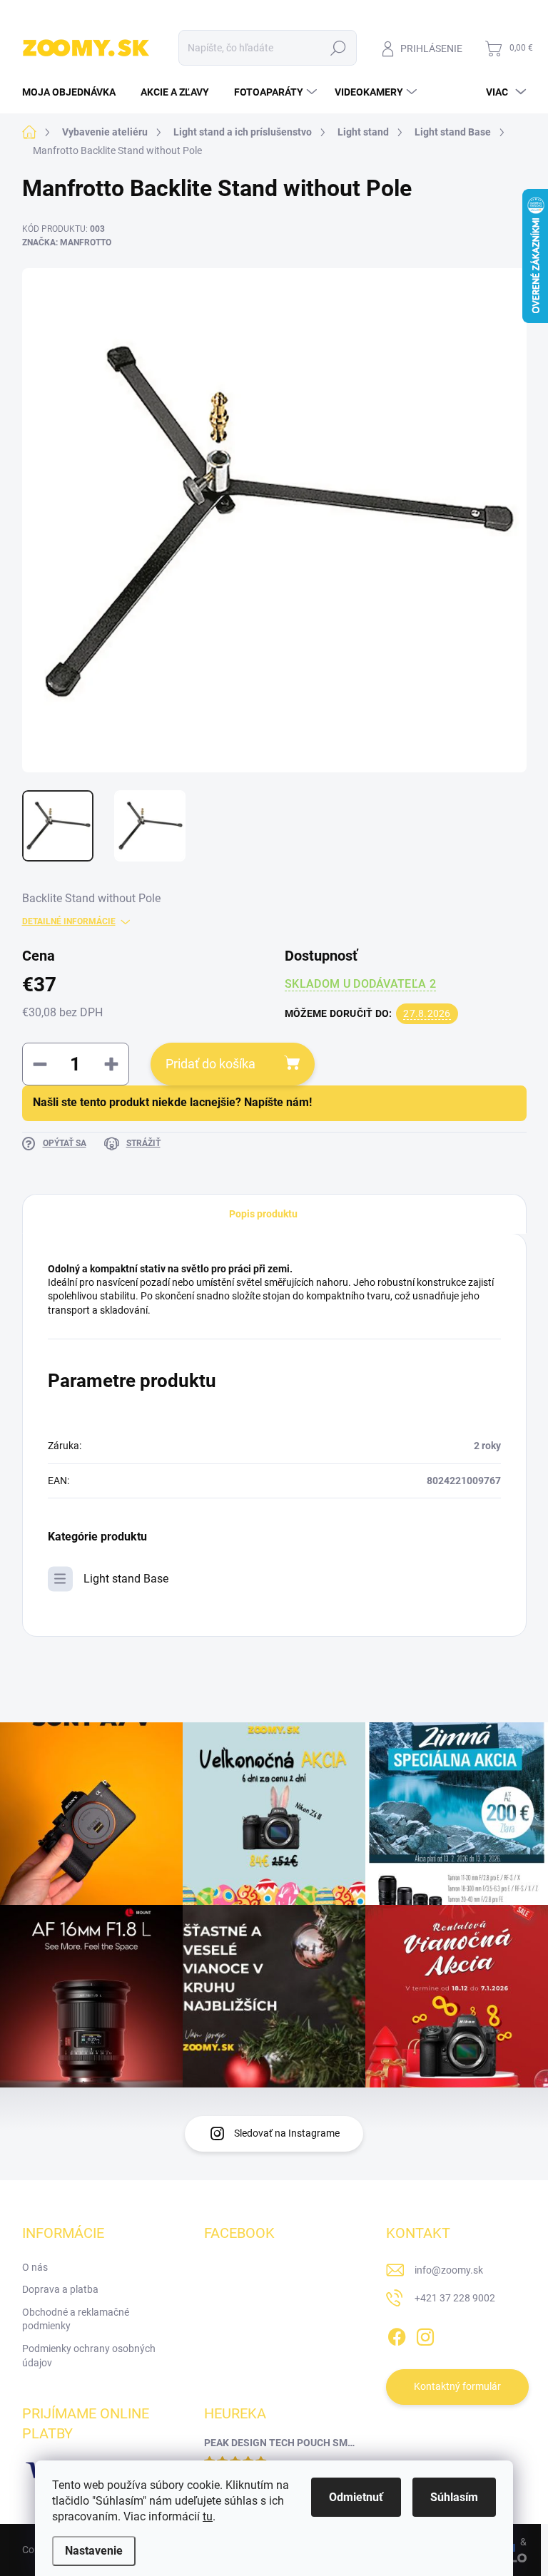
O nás (35, 2267)
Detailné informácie (69, 921)
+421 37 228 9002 (455, 2298)
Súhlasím (454, 2497)
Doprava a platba (60, 2289)
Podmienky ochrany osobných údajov (89, 2356)
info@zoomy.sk (449, 2270)
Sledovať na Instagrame (287, 2133)
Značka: (67, 242)
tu (208, 2516)
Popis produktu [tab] (263, 1214)
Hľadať (338, 48)
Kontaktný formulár (457, 2386)
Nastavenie (94, 2551)
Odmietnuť (356, 2497)
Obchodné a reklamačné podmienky (76, 2319)
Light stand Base (126, 1579)
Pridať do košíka (210, 1064)
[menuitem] (74, 92)
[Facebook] (397, 2334)
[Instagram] (425, 2334)
